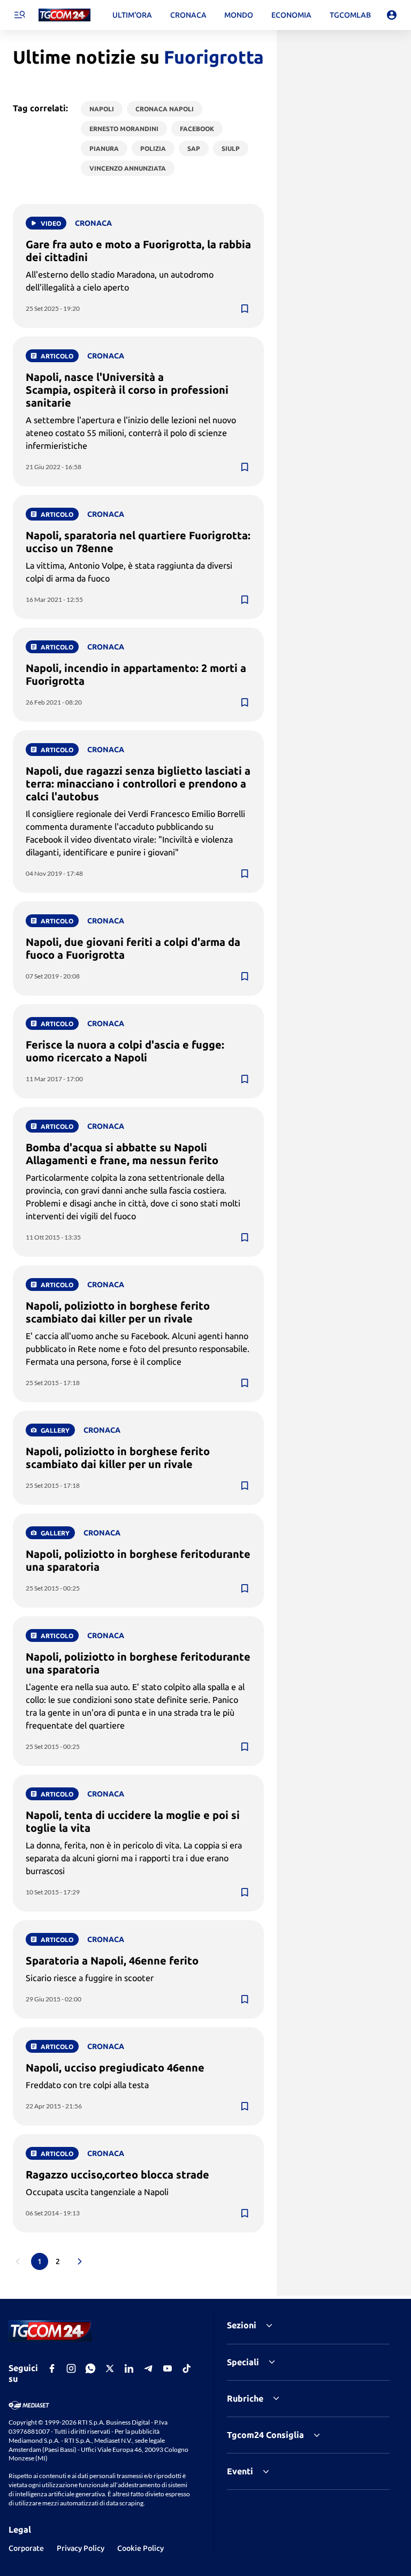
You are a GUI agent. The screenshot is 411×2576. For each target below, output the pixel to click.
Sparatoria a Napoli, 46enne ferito (112, 1960)
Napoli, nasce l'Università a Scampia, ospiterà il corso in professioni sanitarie (127, 390)
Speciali (243, 2362)
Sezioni (242, 2325)
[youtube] (168, 2368)
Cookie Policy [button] (140, 2548)
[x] (110, 2368)
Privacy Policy (81, 2548)
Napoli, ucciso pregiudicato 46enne (115, 2067)
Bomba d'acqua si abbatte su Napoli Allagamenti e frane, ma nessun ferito (122, 1154)
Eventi (240, 2471)
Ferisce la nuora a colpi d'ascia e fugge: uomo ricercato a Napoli (125, 1051)
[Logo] (64, 15)
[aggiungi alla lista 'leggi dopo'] (245, 309)
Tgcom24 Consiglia (265, 2435)
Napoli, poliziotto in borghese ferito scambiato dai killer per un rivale (118, 1312)
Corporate (26, 2548)
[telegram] (148, 2368)
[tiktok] (187, 2368)
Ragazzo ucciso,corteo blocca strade (117, 2174)
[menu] (19, 15)
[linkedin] (129, 2368)
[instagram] (71, 2368)
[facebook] (52, 2368)
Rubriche (245, 2398)
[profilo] (392, 15)
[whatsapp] (90, 2368)
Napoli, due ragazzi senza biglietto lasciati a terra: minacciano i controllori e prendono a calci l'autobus (138, 783)
